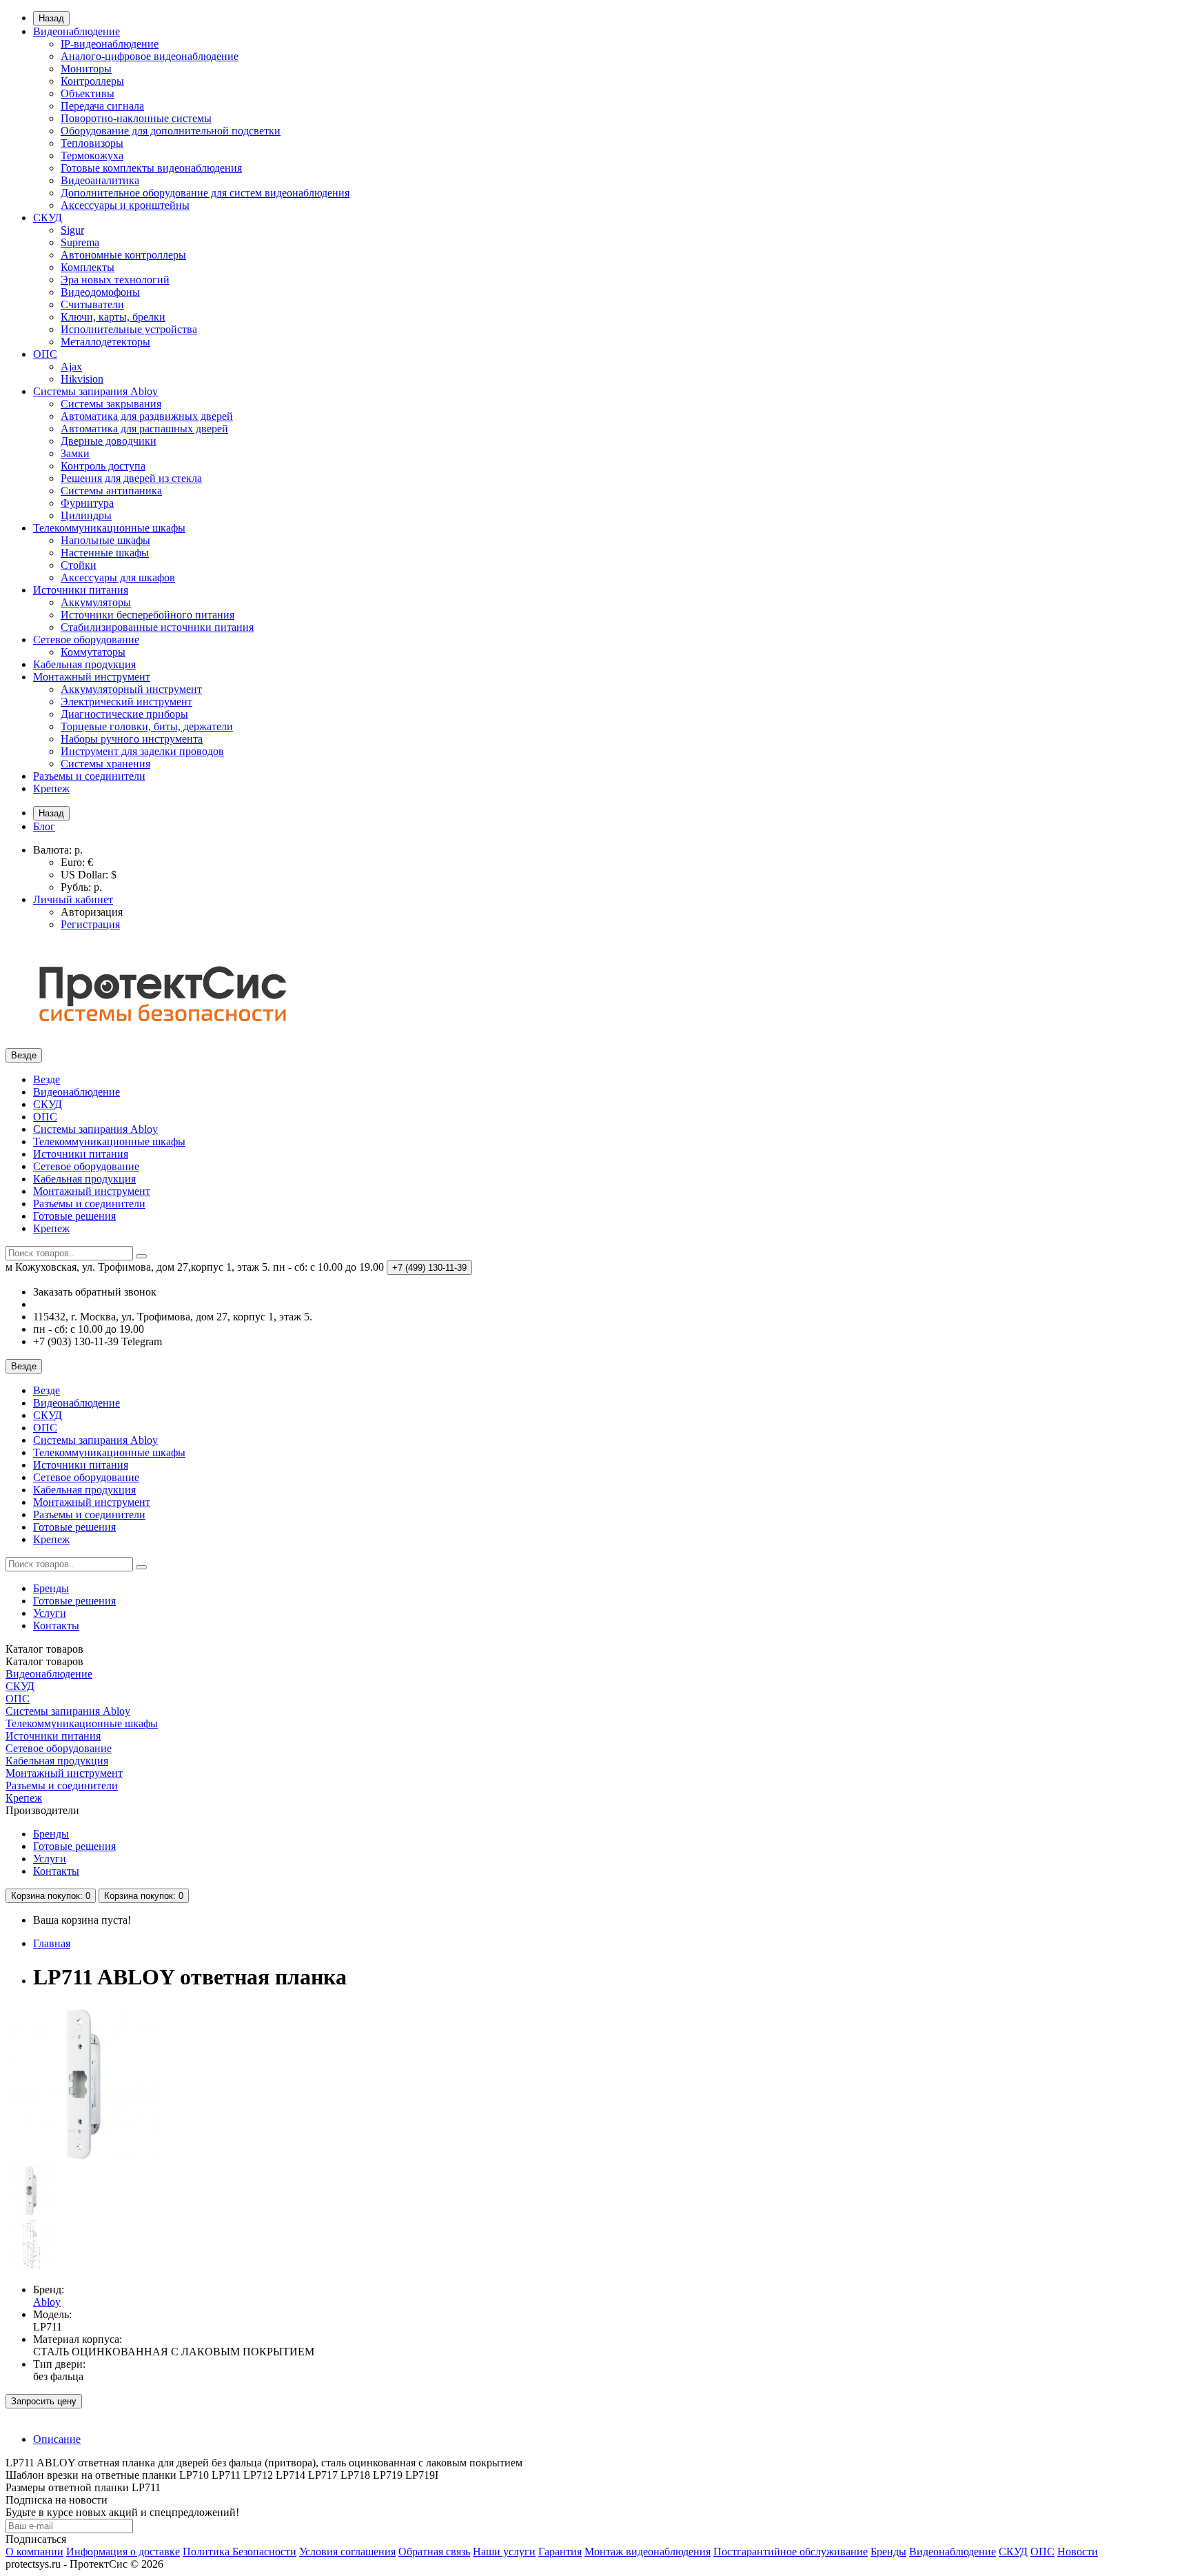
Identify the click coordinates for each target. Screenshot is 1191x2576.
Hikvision (82, 379)
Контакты (56, 1626)
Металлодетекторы (105, 342)
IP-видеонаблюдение (110, 44)
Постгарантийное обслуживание (791, 2552)
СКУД (48, 218)
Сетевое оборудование (86, 640)
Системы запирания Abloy (95, 391)
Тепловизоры (92, 143)
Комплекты (88, 267)
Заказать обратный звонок (95, 1292)
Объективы (88, 93)
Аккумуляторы (96, 602)
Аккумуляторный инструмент (131, 689)
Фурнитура (87, 503)
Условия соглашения (347, 2552)
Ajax (71, 366)
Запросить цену (44, 2401)
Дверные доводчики (109, 441)
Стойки (79, 565)
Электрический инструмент (126, 702)
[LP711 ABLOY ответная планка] (84, 2159)
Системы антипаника (111, 491)
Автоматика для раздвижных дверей (147, 416)
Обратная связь (434, 2552)
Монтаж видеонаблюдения (648, 2552)
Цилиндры (86, 515)
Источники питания (81, 590)
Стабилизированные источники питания (157, 627)
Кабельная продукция (84, 664)
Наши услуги (504, 2552)
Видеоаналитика (100, 180)
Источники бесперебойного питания (147, 615)
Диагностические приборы (124, 714)
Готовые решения (74, 1216)
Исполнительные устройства (129, 329)
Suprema (80, 242)
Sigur (72, 230)
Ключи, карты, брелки (113, 317)
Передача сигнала (102, 106)
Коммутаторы (93, 652)
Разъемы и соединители (89, 776)
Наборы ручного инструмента (132, 739)
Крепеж (51, 788)
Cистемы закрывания (111, 404)
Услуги (50, 1613)
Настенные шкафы (105, 553)
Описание (57, 2439)
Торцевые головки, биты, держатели (147, 726)
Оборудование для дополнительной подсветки (171, 131)
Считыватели (92, 304)
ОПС (45, 354)
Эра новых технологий (115, 280)
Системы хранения (105, 764)
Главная (52, 1943)
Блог (44, 826)
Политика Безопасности (240, 2552)
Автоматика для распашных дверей (144, 429)
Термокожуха (92, 155)
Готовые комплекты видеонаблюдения (151, 168)
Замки (75, 453)
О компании (34, 2552)
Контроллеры (92, 81)
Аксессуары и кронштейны (125, 205)
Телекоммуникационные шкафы (109, 528)
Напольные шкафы (105, 540)
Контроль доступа (103, 466)
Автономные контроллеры (123, 255)
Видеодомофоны (100, 292)
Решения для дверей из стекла (131, 478)
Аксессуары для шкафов (118, 577)
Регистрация (90, 924)
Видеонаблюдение (77, 31)
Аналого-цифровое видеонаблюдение (150, 56)
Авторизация (92, 912)
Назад (51, 18)
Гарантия (560, 2552)
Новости (1078, 2552)
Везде (47, 1079)
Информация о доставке (123, 2552)
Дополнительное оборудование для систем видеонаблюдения (205, 193)
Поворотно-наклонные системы (136, 118)
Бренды (51, 1588)
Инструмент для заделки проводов (142, 751)
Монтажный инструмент (92, 677)
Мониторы (86, 69)
